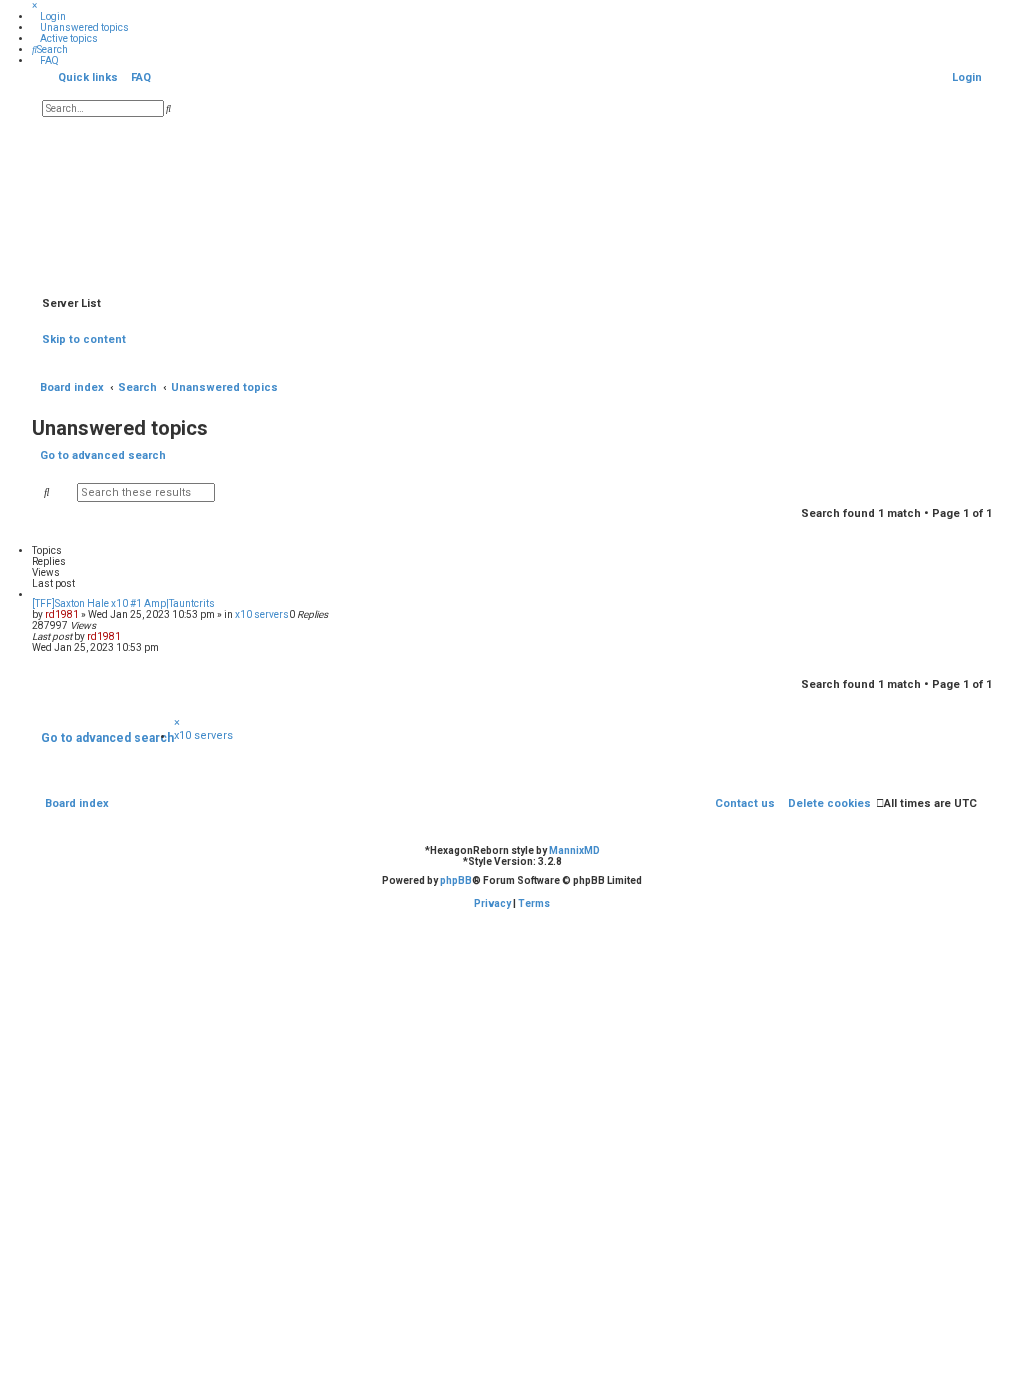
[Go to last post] (127, 636)
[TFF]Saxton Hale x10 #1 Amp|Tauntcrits (123, 603)
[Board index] (512, 204)
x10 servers (262, 614)
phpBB (456, 880)
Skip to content (84, 339)
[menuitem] (49, 16)
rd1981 (62, 614)
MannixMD (574, 850)
